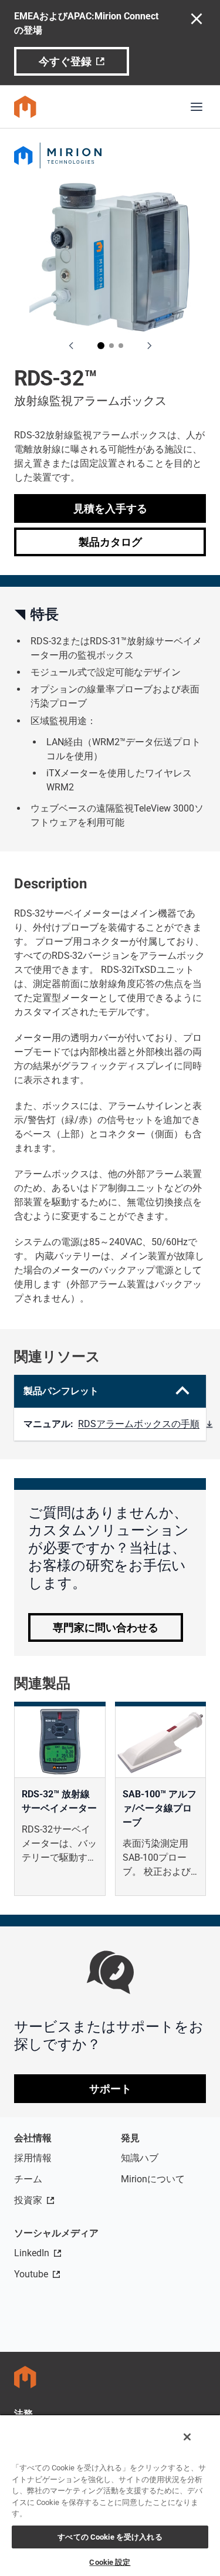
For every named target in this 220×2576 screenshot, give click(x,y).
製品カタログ (110, 542)
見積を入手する (110, 508)
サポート (110, 2089)
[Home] (25, 107)
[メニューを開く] (197, 107)
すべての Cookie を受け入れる (110, 2537)
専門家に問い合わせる (106, 1627)
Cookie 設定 (110, 2562)
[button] (101, 346)
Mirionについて (153, 2179)
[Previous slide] (72, 346)
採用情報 (33, 2158)
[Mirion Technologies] (110, 155)
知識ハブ (140, 2158)
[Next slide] (149, 346)
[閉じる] (187, 2437)
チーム (28, 2179)
